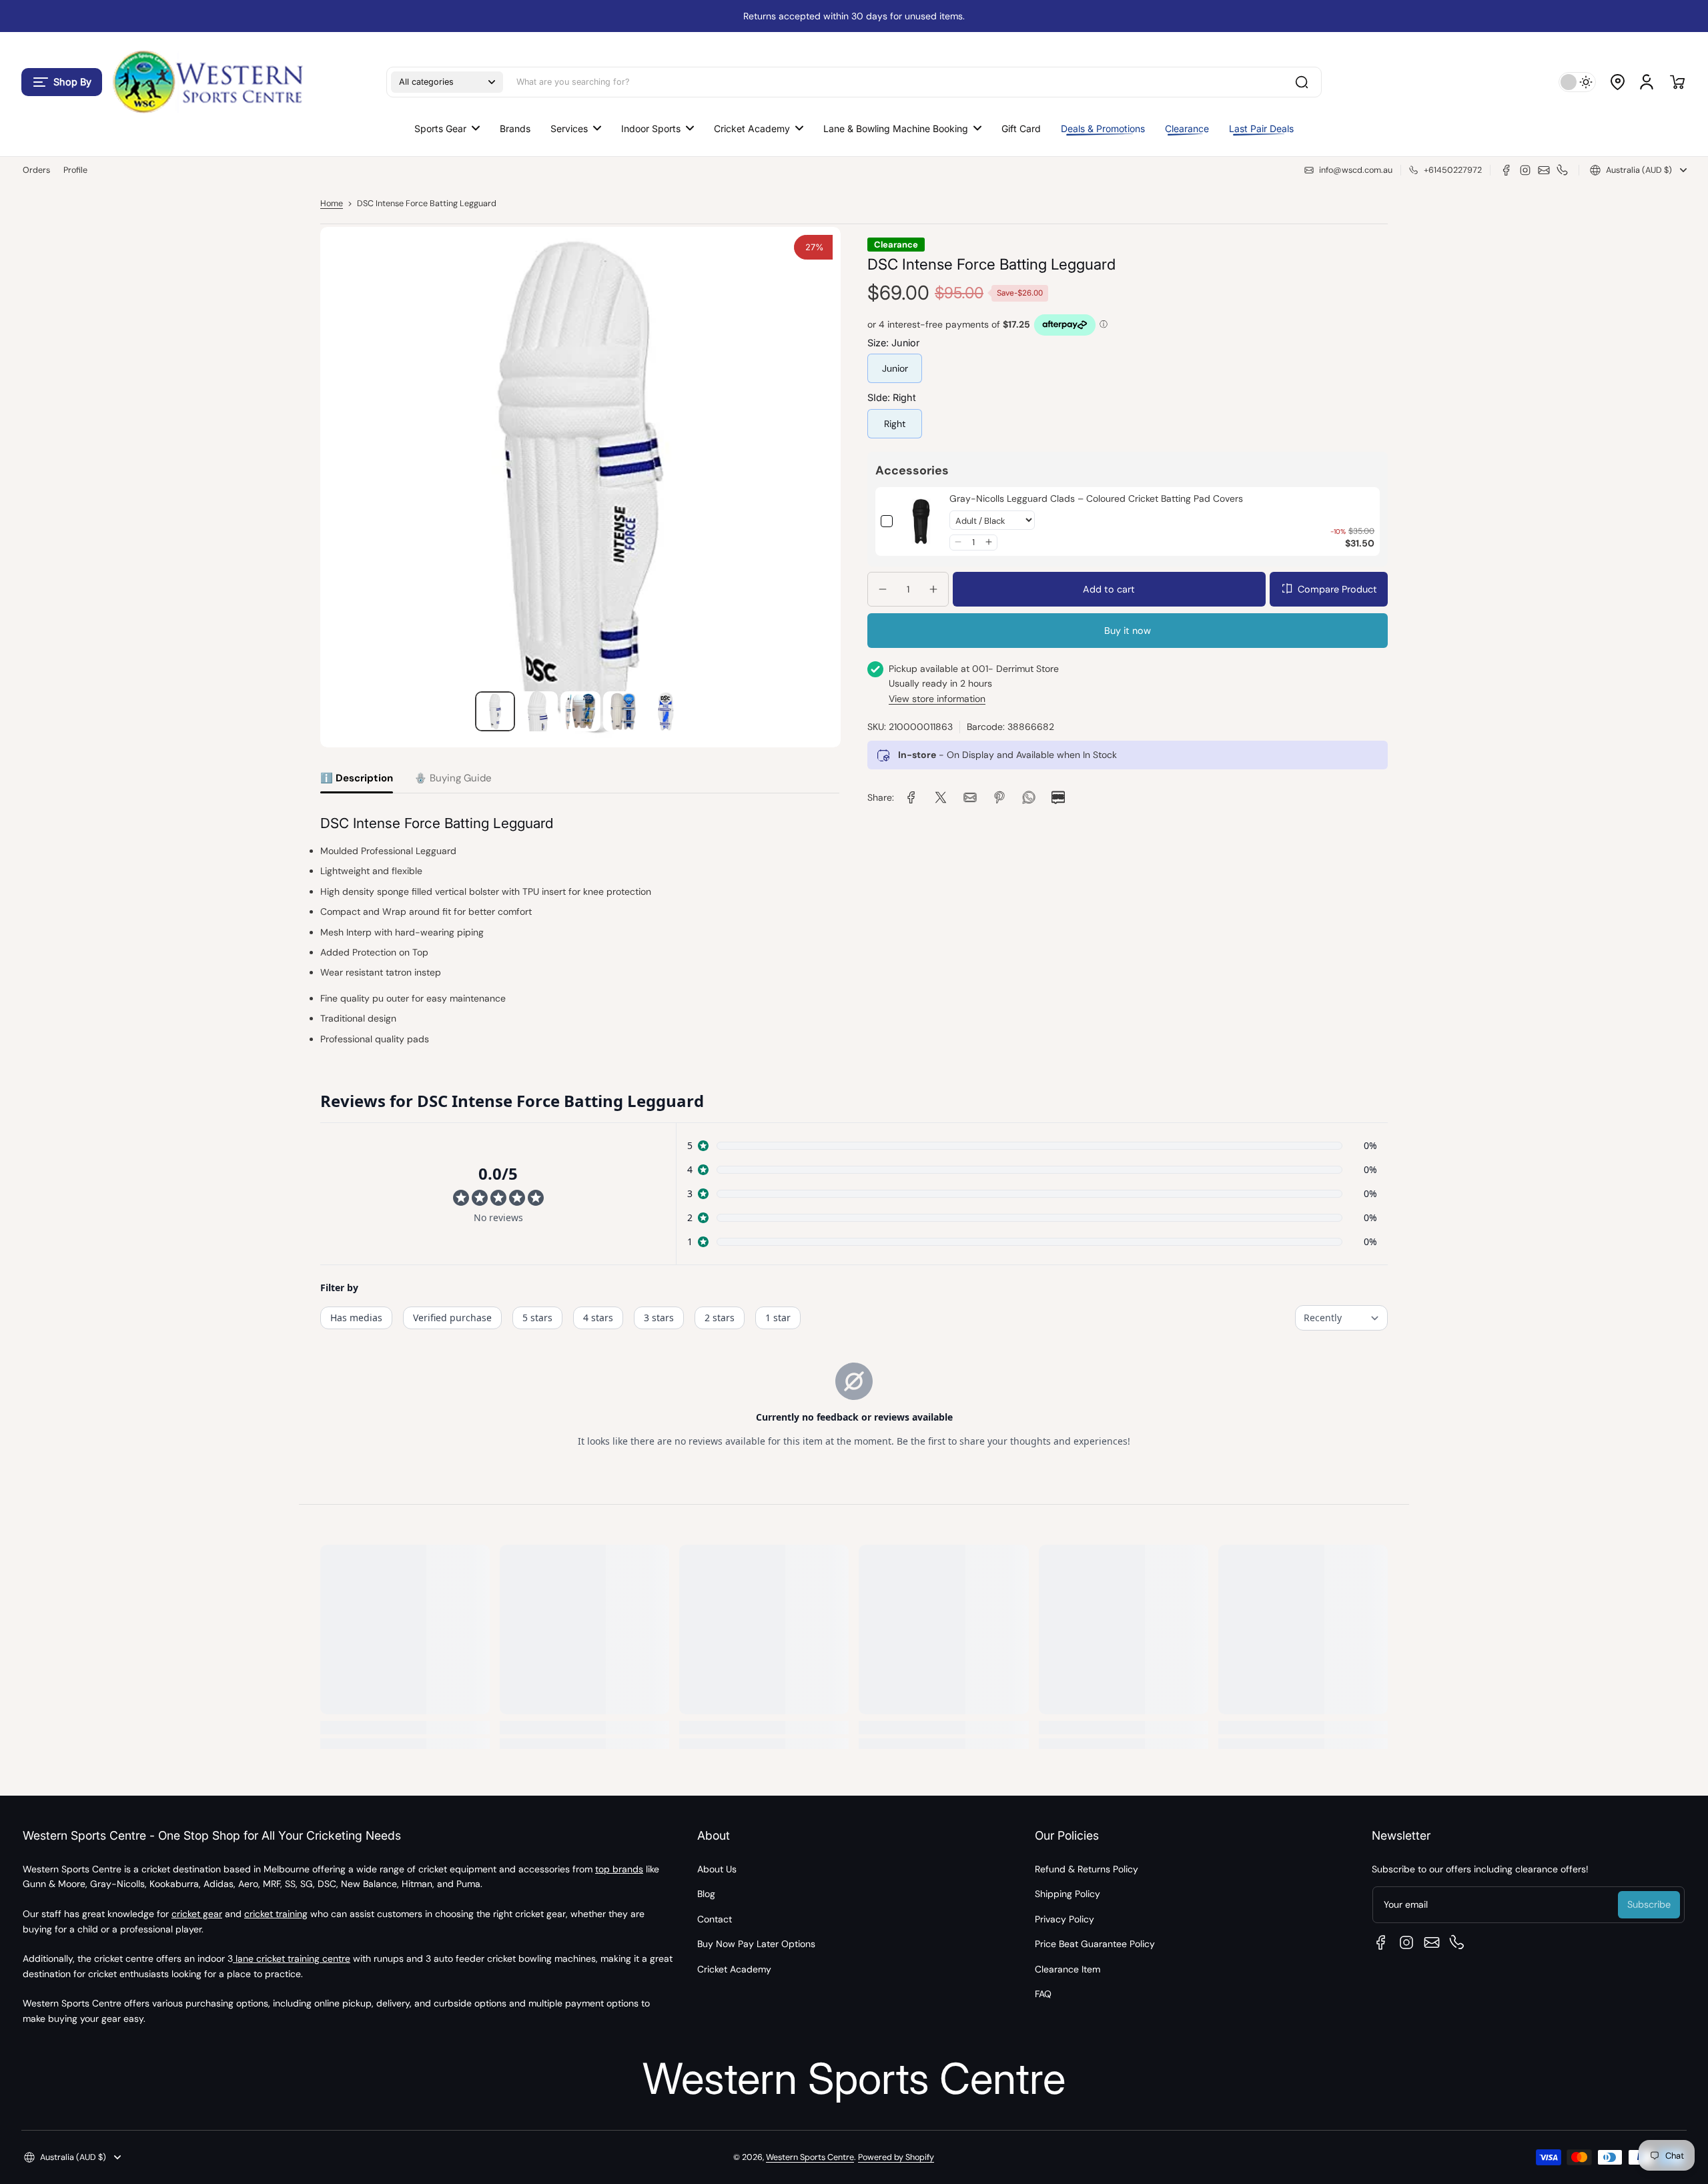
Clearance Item (1067, 1969)
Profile (75, 170)
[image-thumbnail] (495, 711)
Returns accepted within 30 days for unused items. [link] (854, 16)
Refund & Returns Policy (1087, 1869)
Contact (715, 1919)
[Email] (1544, 170)
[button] (62, 82)
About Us (717, 1869)
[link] (921, 521)
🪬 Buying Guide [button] (453, 778)
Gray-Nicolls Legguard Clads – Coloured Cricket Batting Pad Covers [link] (1096, 498)
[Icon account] (1647, 82)
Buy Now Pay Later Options (756, 1944)
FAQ (1043, 1994)
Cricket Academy (734, 1969)
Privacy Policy (1064, 1919)
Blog (706, 1894)
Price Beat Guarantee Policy (1095, 1944)
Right (895, 423)
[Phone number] (1563, 170)
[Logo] (207, 82)
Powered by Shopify (896, 2157)
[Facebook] (1507, 170)
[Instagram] (1525, 170)
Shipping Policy (1067, 1894)
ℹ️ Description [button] (357, 778)
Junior (895, 368)
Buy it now (1128, 631)
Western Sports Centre (810, 2157)
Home (332, 204)
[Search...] (1302, 82)
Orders (36, 170)
